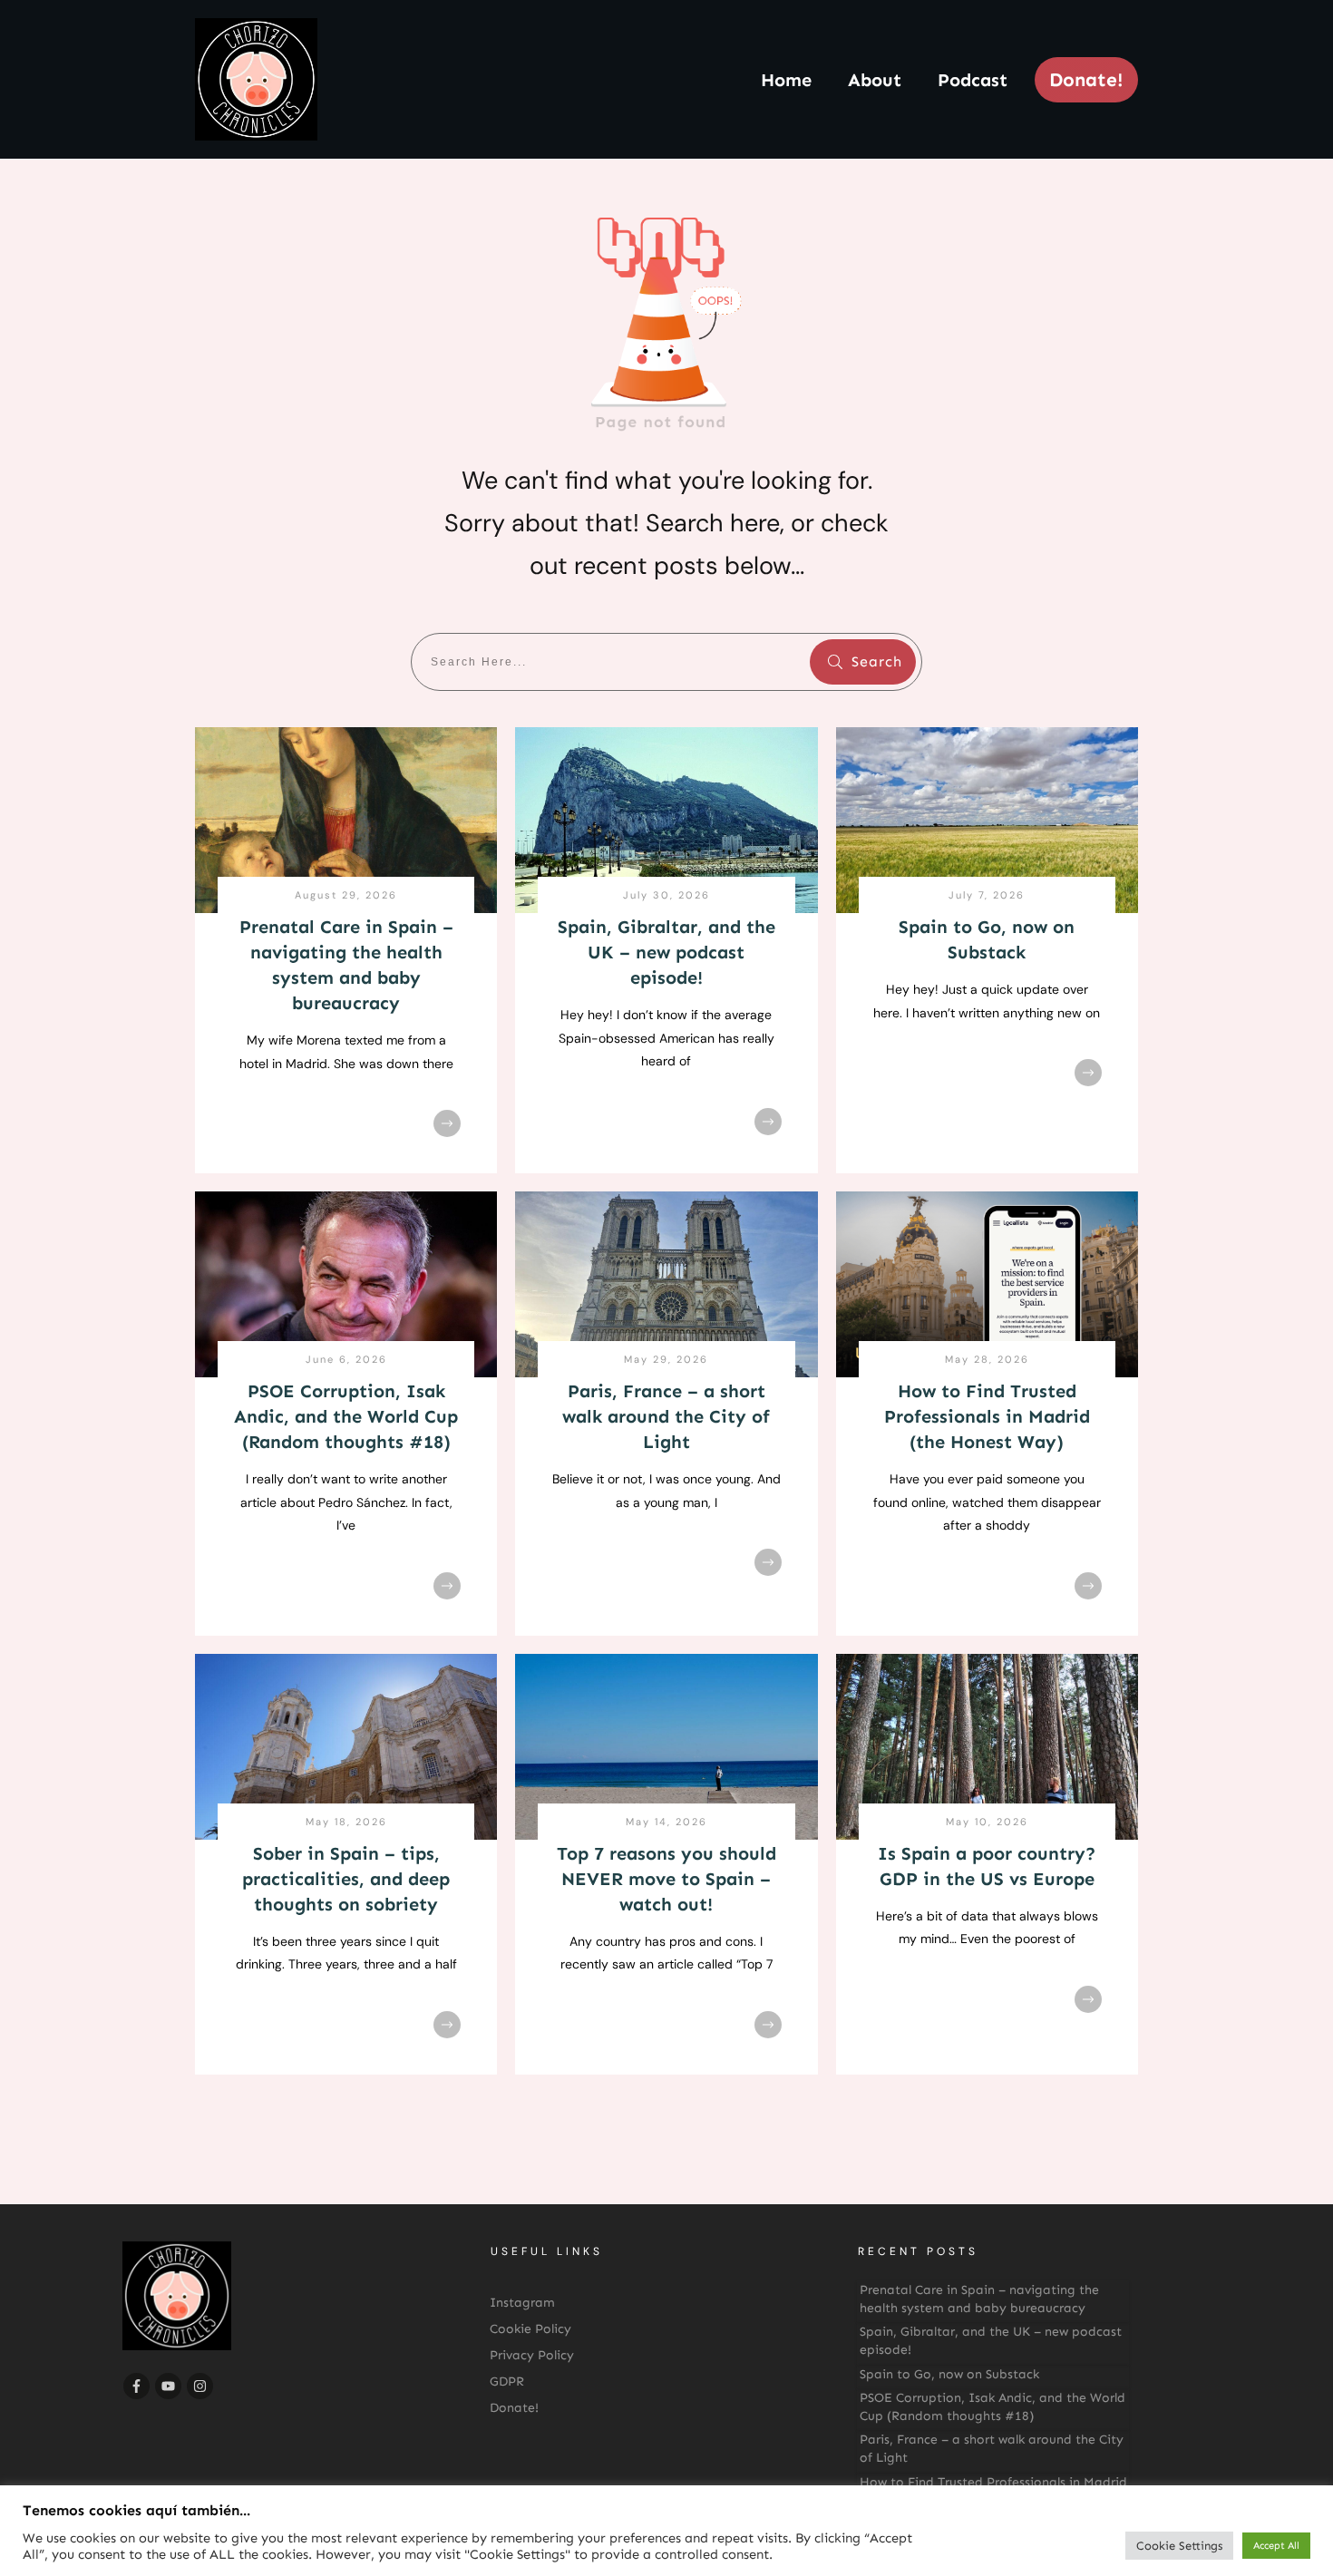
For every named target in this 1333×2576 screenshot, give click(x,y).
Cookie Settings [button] (1179, 2546)
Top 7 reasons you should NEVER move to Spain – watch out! (666, 1879)
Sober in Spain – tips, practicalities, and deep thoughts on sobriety (346, 1879)
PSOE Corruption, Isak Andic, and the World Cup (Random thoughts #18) (346, 1416)
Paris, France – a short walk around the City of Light (666, 1416)
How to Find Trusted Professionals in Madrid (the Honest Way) (987, 1416)
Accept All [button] (1276, 2546)
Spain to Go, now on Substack (949, 2374)
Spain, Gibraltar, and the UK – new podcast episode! (666, 952)
